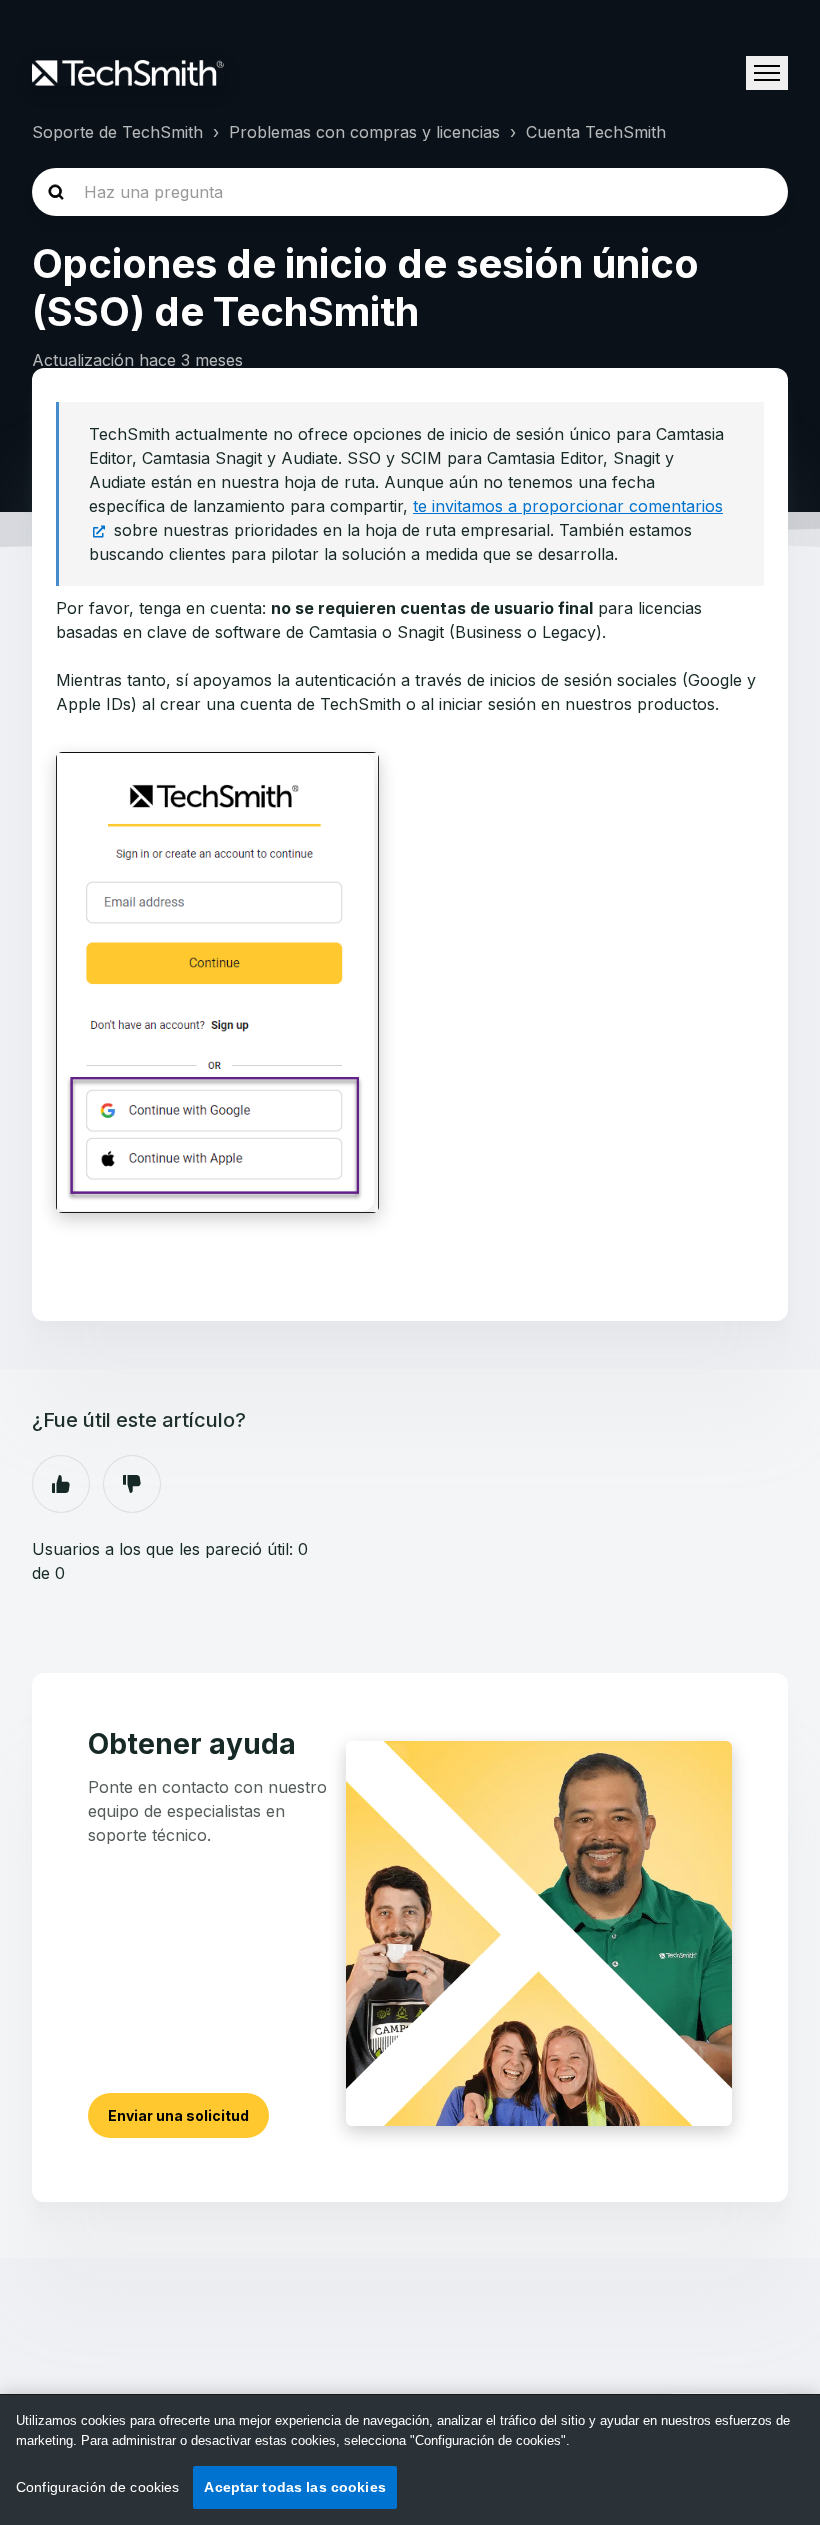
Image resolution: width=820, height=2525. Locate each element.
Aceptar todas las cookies (295, 2487)
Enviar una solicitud (178, 2115)
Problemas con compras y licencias (364, 132)
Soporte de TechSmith (117, 132)
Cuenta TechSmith (596, 132)
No (132, 1484)
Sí (61, 1484)
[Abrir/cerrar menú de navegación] (767, 73)
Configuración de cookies (97, 2487)
